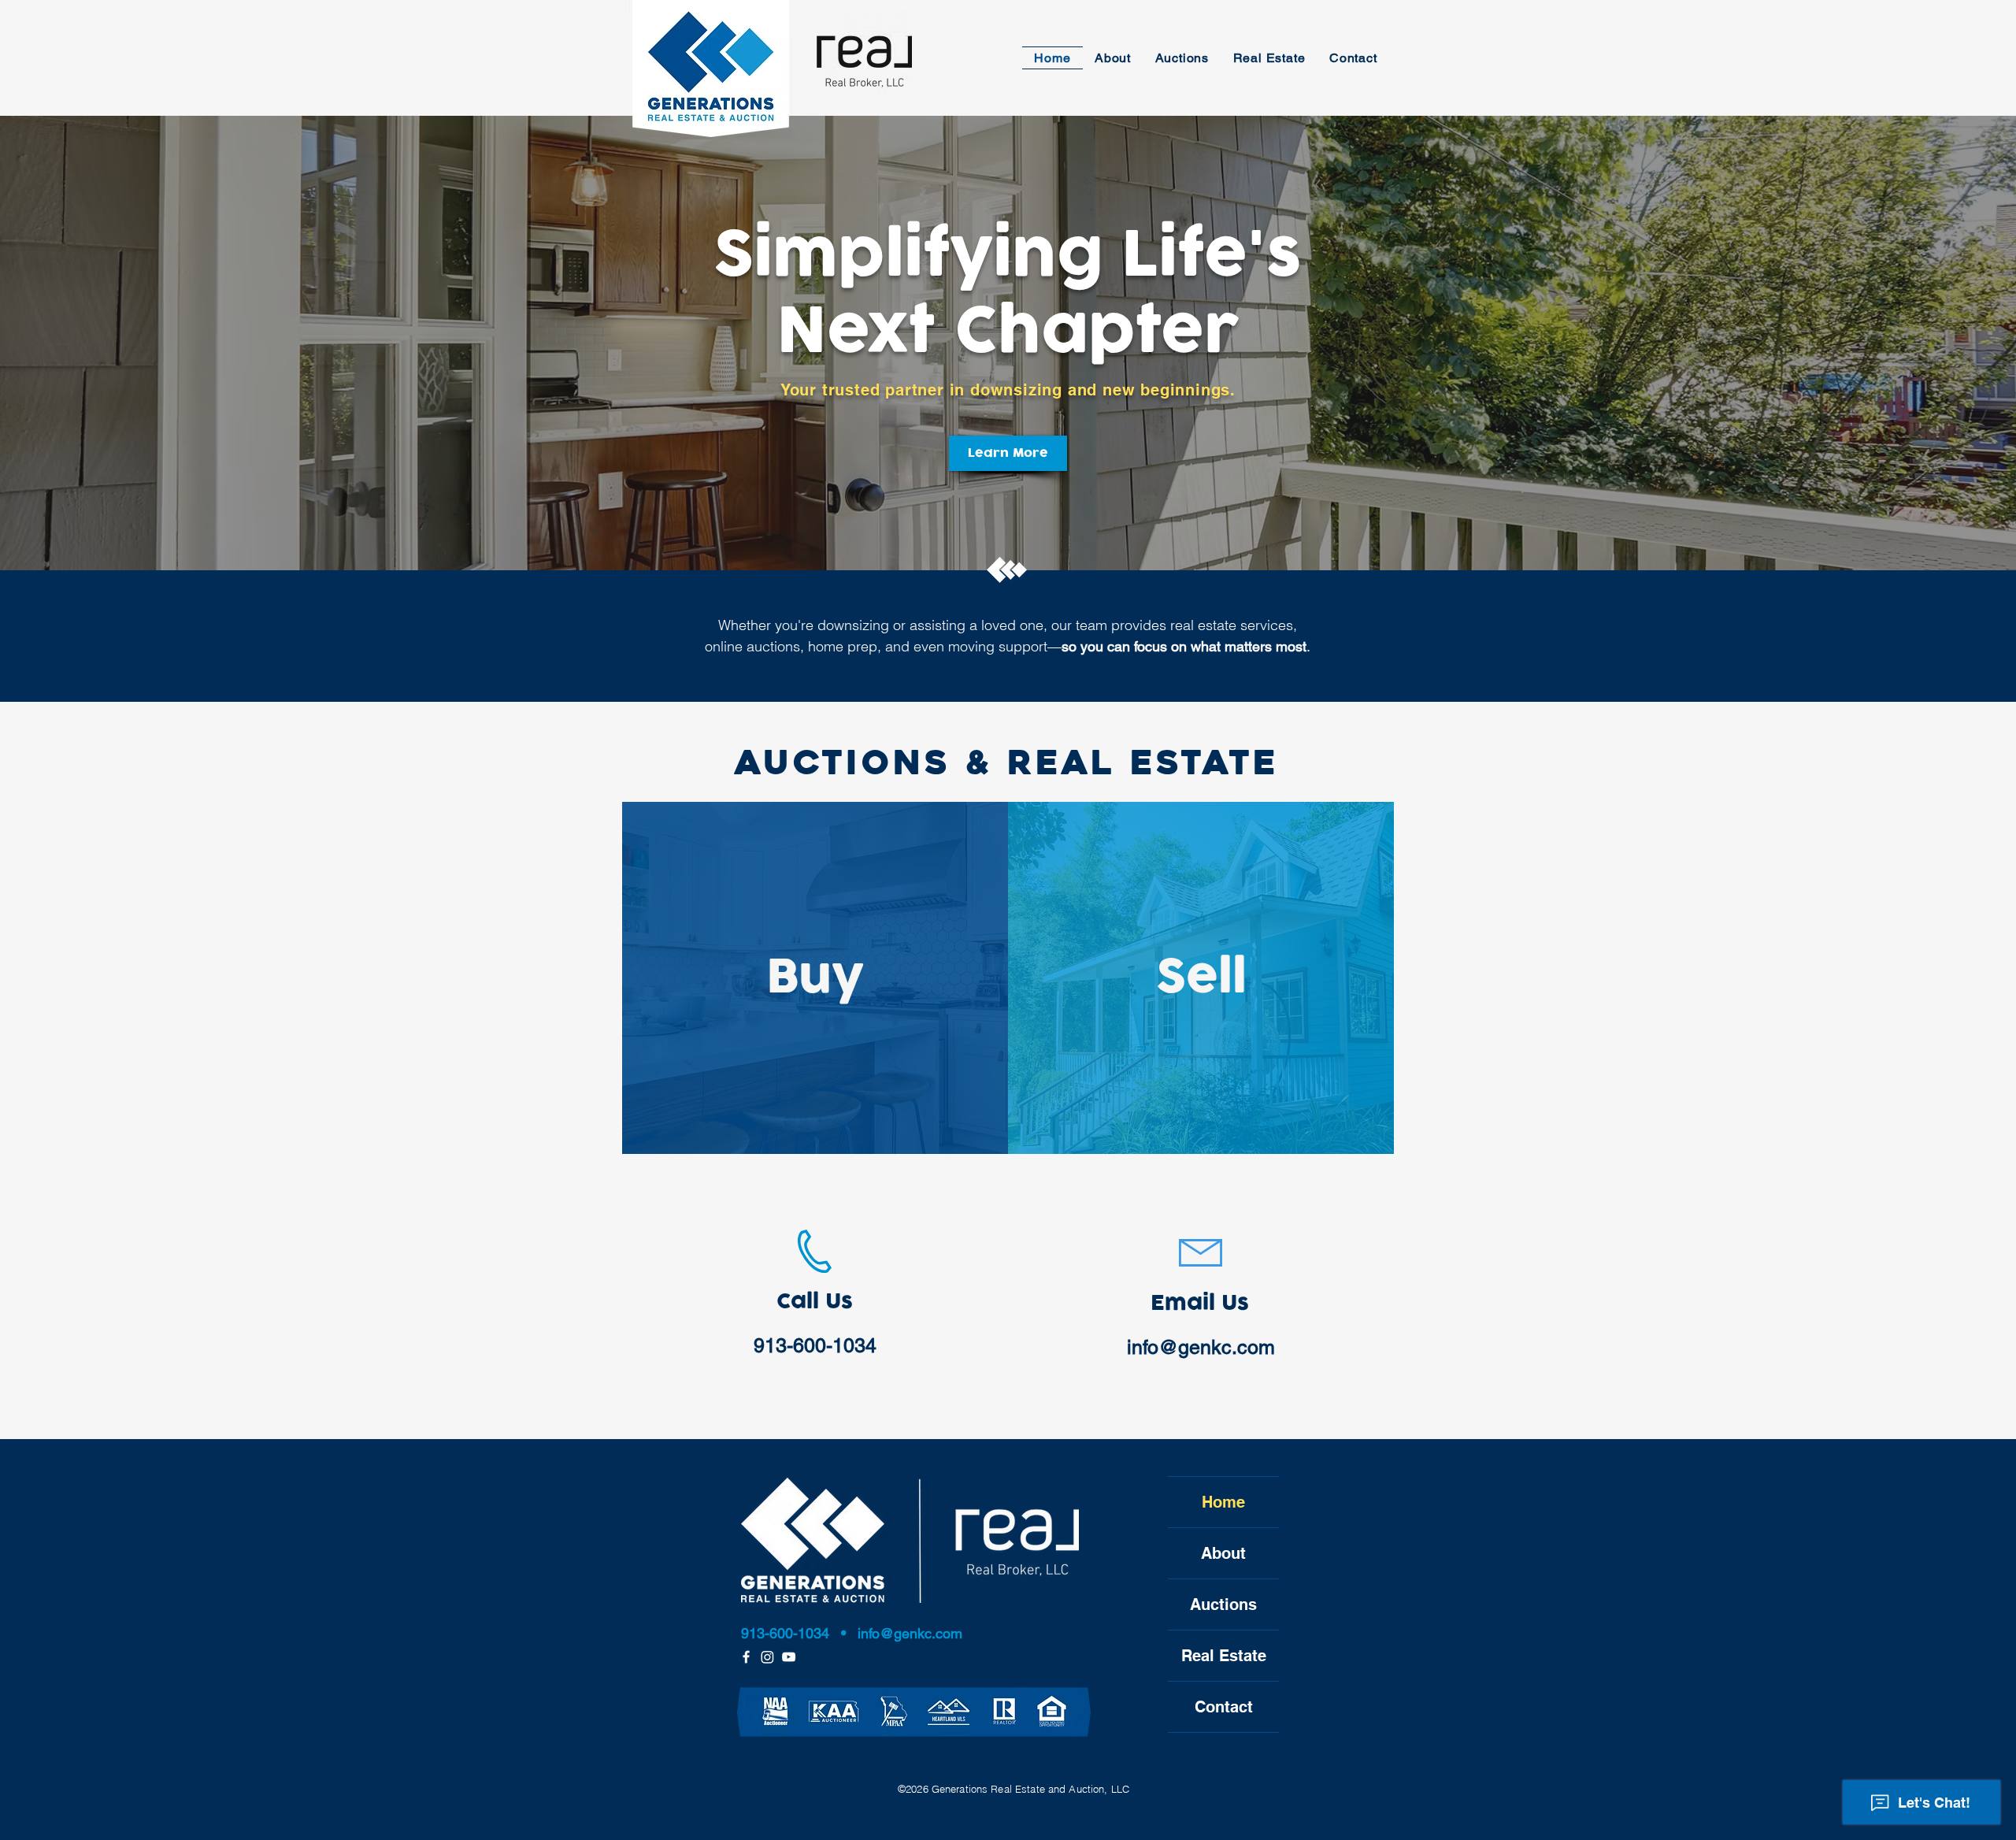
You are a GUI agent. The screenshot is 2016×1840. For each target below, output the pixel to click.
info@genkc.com (1201, 1347)
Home (1223, 1502)
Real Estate (1224, 1656)
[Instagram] (767, 1657)
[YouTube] (789, 1657)
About (1223, 1553)
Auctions (1223, 1604)
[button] (1113, 58)
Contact (1224, 1707)
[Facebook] (746, 1657)
